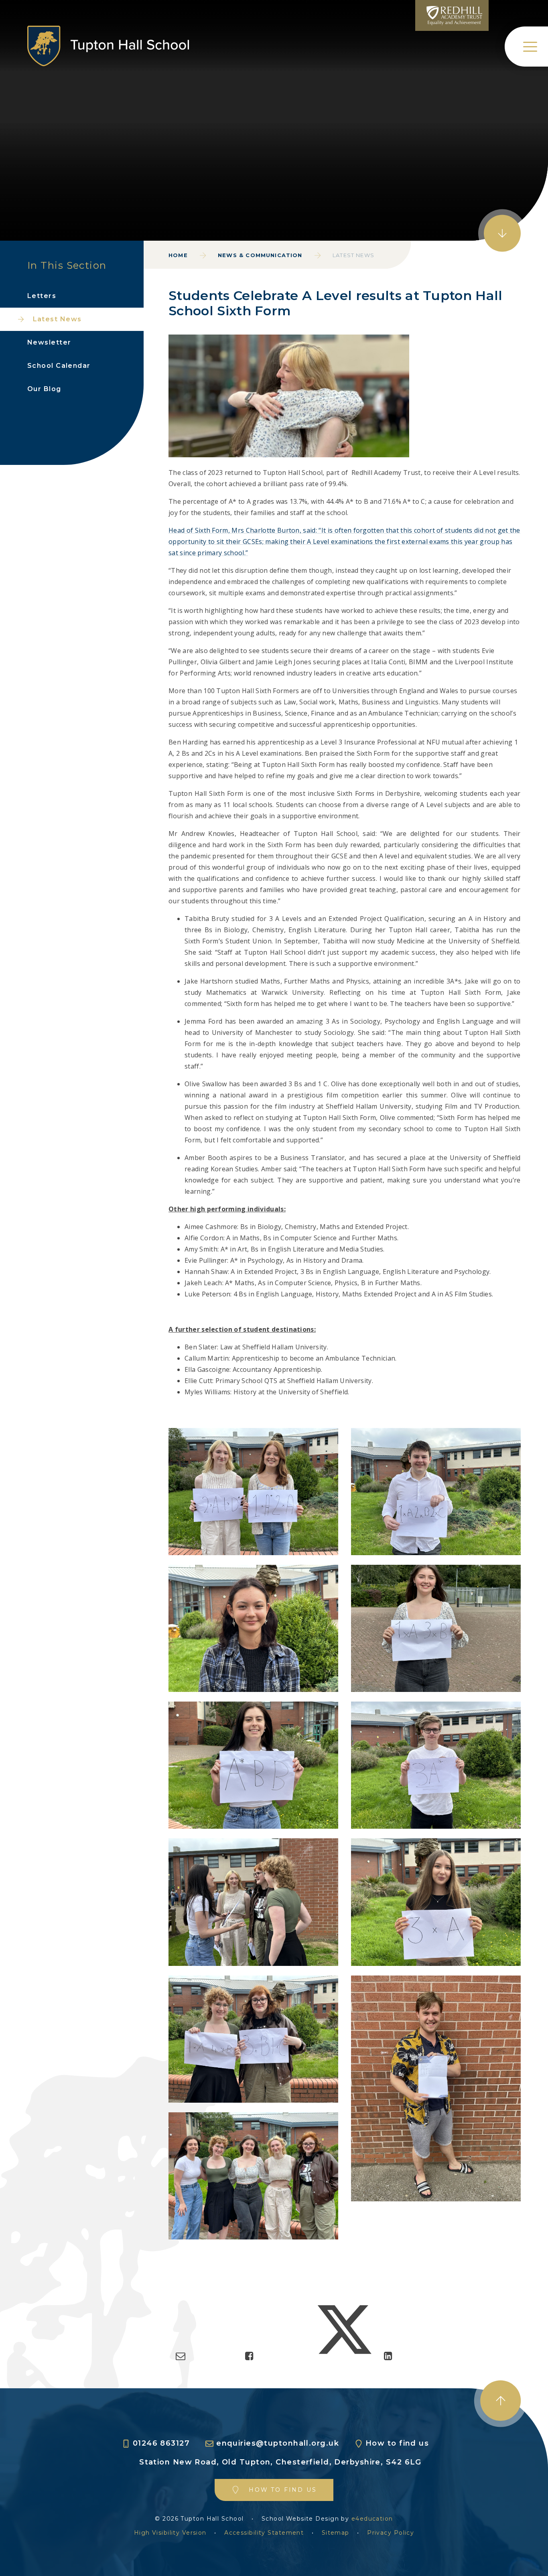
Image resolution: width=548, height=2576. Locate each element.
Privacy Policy (391, 2533)
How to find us (397, 2443)
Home (178, 255)
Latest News (353, 255)
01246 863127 (161, 2443)
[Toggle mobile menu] (526, 47)
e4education (372, 2519)
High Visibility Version (170, 2533)
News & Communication (260, 255)
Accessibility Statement (264, 2533)
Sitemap (336, 2533)
